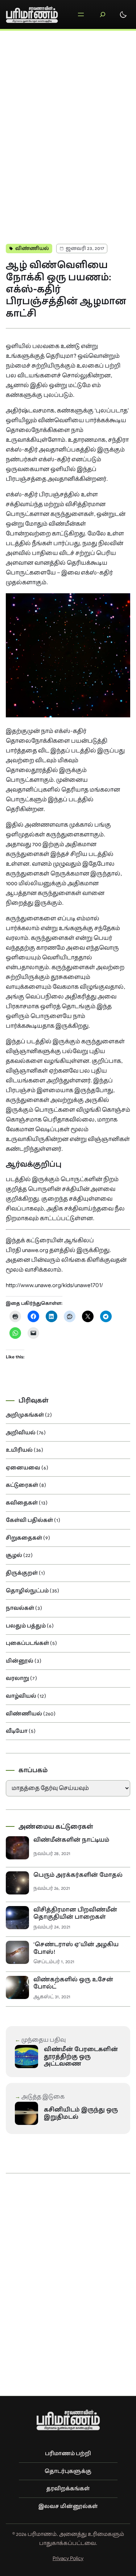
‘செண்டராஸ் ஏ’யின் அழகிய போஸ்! (76, 1948)
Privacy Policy (68, 2558)
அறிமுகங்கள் (25, 1415)
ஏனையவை (23, 1468)
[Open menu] (81, 14)
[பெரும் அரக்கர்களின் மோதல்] (17, 1883)
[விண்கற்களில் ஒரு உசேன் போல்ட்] (17, 1987)
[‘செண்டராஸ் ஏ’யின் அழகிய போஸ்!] (17, 1952)
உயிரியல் (19, 1450)
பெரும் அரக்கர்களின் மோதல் (78, 1875)
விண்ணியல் (32, 248)
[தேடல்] (103, 14)
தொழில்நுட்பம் (27, 1591)
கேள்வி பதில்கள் (29, 1520)
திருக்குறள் (22, 1573)
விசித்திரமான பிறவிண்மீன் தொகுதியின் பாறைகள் (75, 1913)
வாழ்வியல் (21, 1696)
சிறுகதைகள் (24, 1538)
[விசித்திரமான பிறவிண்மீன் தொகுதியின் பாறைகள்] (17, 1918)
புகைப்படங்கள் (27, 1643)
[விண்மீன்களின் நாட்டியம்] (17, 1848)
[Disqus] (68, 133)
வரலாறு (17, 1678)
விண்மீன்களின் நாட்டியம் (71, 1840)
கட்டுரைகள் (22, 1485)
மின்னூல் (20, 1661)
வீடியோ (17, 1731)
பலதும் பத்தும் (26, 1626)
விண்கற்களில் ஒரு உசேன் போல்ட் (73, 1983)
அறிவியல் (21, 1433)
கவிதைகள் (22, 1503)
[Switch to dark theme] (123, 14)
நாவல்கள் (20, 1608)
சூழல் (14, 1555)
